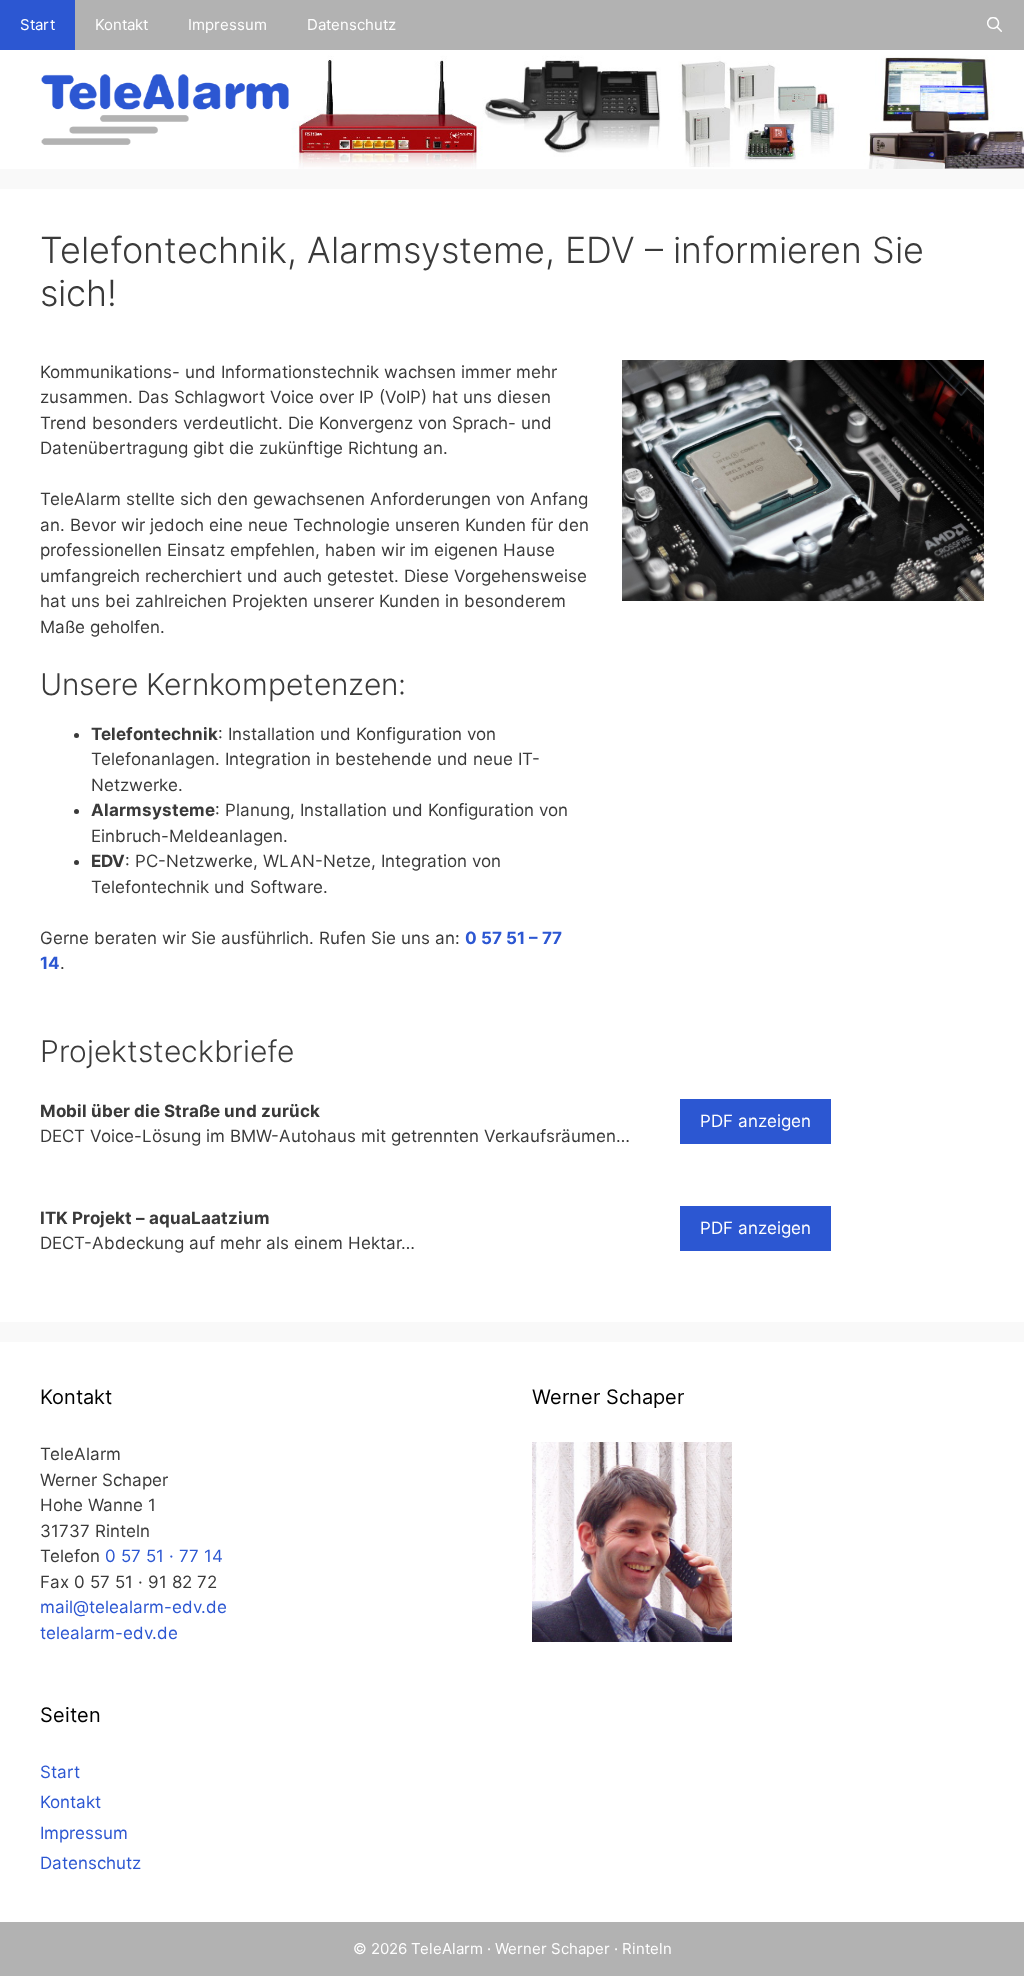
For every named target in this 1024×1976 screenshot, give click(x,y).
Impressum (227, 24)
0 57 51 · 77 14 (164, 1556)
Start (37, 24)
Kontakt (121, 24)
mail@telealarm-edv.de (133, 1607)
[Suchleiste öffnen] (994, 25)
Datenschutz (351, 24)
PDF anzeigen (755, 1121)
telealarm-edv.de (109, 1633)
